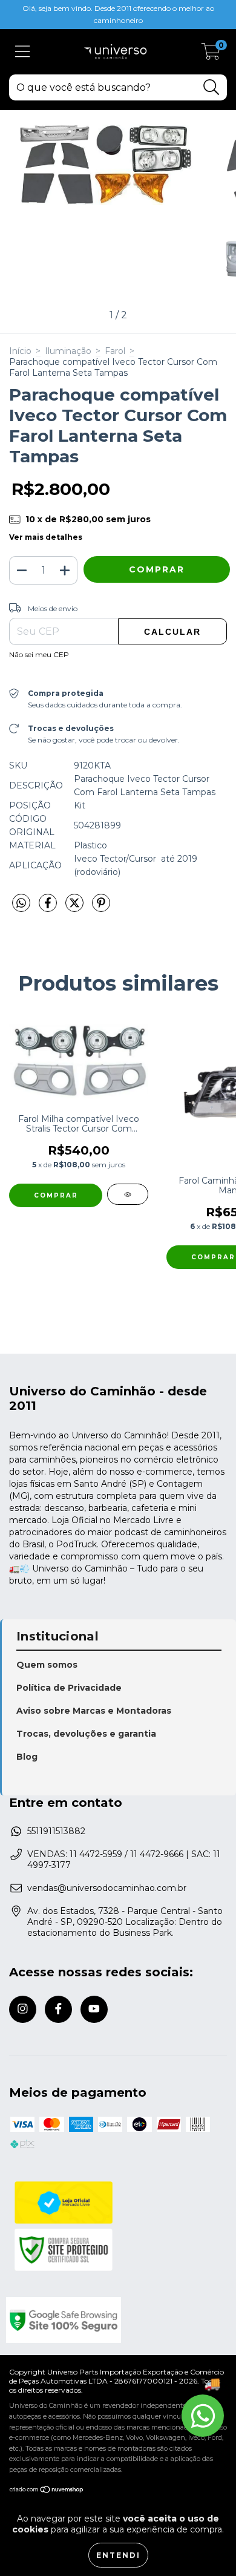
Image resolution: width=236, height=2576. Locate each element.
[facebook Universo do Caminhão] (58, 2009)
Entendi (118, 2555)
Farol (115, 351)
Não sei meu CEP (39, 654)
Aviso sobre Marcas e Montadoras (94, 1711)
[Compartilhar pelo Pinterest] (101, 908)
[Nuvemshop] (47, 2490)
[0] (211, 55)
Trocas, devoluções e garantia (86, 1734)
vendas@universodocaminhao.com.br (107, 1888)
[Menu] (23, 52)
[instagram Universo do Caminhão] (23, 2009)
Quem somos (47, 1665)
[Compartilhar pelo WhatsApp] (21, 903)
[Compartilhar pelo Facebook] (49, 908)
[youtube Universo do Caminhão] (94, 2009)
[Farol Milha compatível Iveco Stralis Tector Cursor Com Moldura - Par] (128, 1194)
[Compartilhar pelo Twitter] (76, 908)
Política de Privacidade (69, 1688)
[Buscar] (211, 87)
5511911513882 (56, 1831)
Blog (27, 1757)
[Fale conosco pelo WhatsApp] (203, 2416)
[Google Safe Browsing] (116, 2320)
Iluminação (68, 351)
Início (20, 351)
